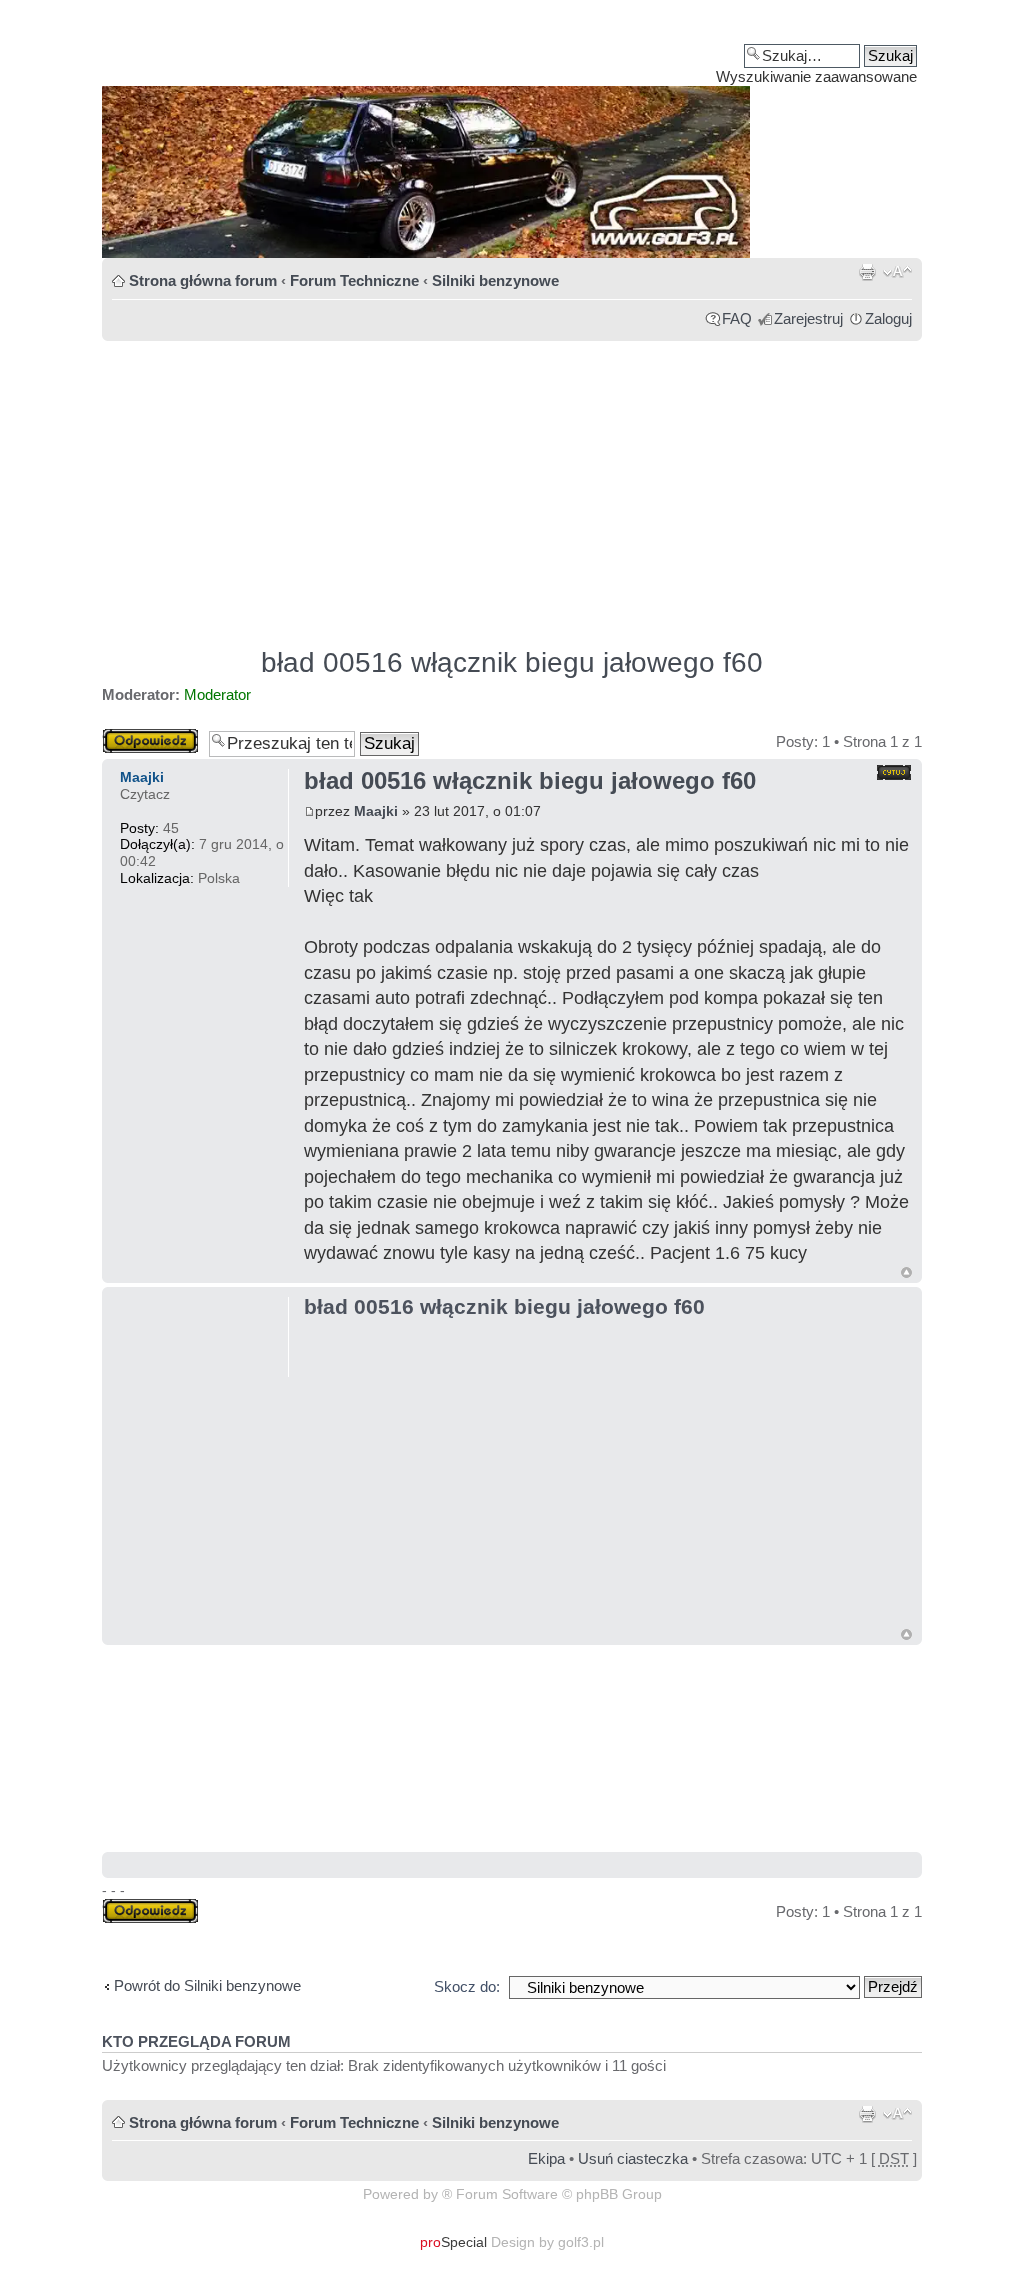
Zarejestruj (808, 318)
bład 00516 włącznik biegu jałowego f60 (512, 662)
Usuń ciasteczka (633, 2158)
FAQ (737, 318)
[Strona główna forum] (511, 136)
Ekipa (546, 2158)
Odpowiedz (139, 736)
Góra (906, 1272)
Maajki (376, 811)
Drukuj (867, 272)
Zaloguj (888, 318)
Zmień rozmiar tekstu (897, 272)
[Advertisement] (511, 485)
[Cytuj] (894, 772)
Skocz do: (467, 1986)
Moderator (217, 694)
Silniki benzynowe (495, 280)
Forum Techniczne (354, 280)
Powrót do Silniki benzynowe (207, 1985)
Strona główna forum (203, 280)
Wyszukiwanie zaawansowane (816, 76)
